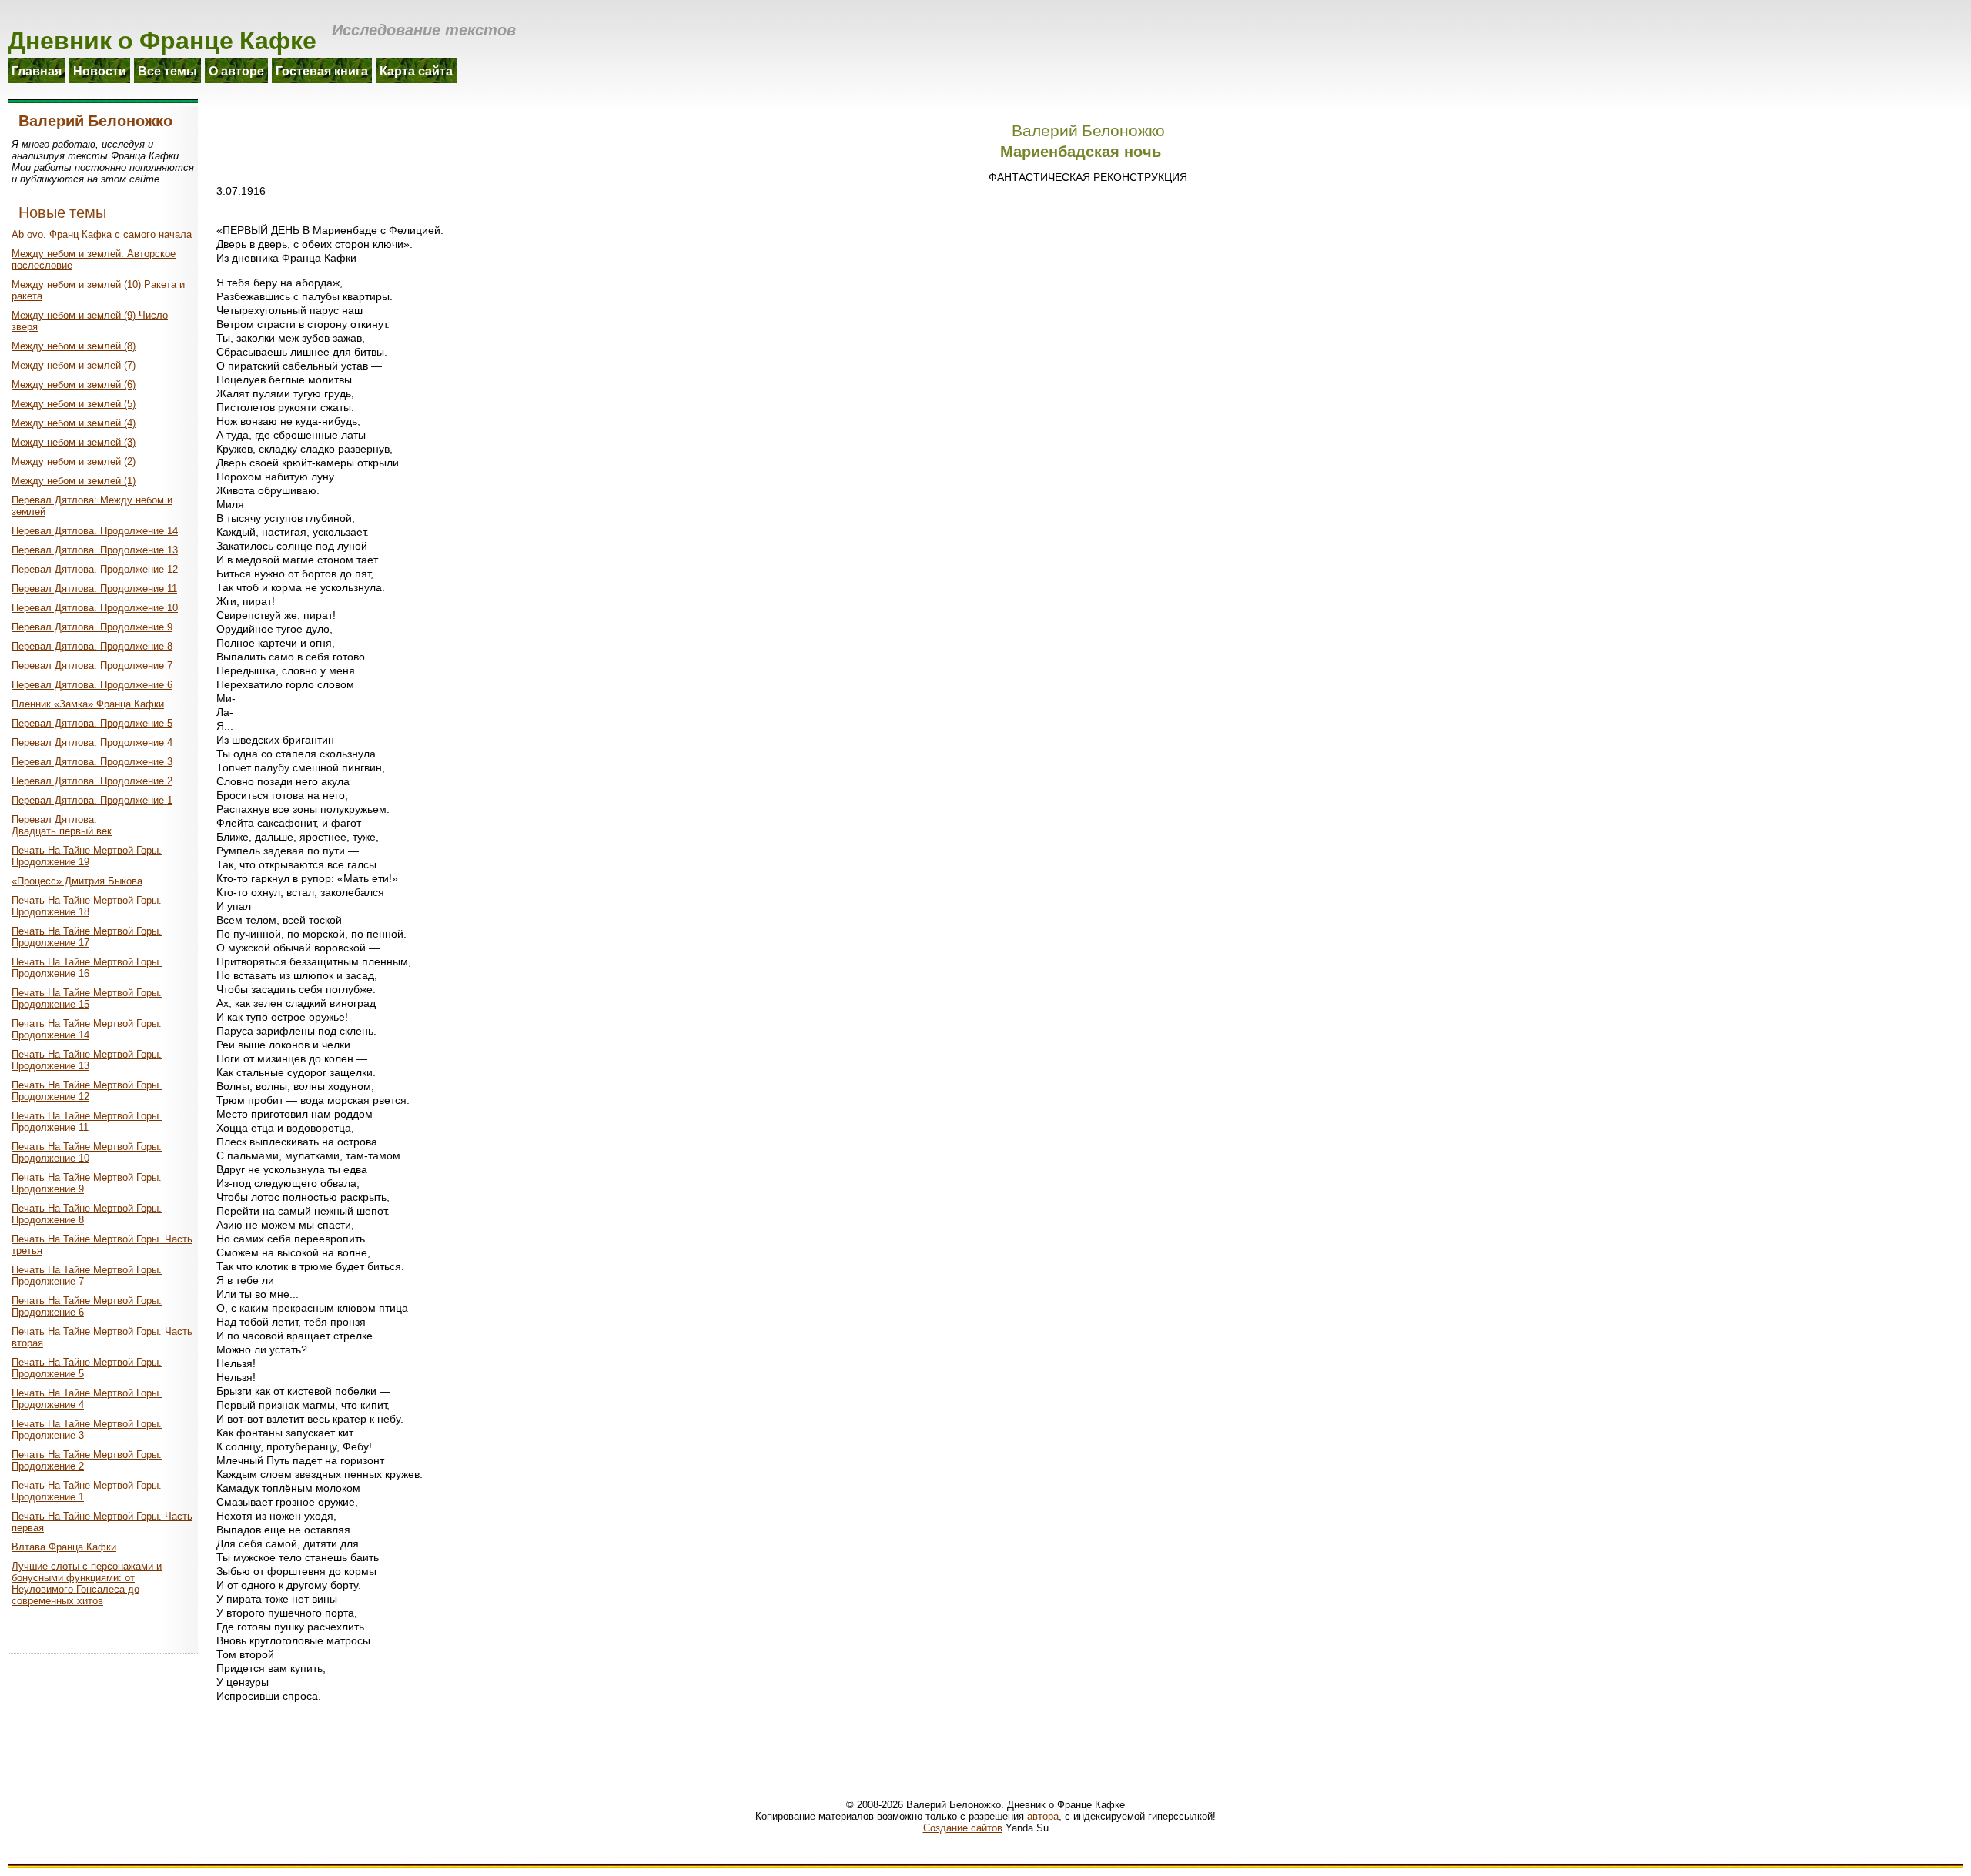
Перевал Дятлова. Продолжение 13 (95, 550)
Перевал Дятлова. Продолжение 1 (92, 800)
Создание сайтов (963, 1828)
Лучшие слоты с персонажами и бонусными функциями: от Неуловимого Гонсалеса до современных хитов (87, 1583)
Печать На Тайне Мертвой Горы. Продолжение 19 (87, 856)
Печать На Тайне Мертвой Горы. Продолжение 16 (87, 968)
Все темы (167, 70)
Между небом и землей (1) (74, 481)
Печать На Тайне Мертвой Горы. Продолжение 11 (87, 1122)
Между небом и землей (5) (74, 404)
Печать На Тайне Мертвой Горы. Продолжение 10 (87, 1152)
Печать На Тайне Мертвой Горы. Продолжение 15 (87, 998)
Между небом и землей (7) (74, 365)
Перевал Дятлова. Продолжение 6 (92, 685)
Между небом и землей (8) (74, 346)
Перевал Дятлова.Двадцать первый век (62, 825)
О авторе (236, 70)
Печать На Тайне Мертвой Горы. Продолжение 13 (87, 1060)
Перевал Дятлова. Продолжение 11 (94, 589)
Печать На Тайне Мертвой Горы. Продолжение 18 (87, 906)
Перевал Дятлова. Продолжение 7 (92, 665)
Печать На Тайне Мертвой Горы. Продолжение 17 (87, 937)
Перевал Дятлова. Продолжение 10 (95, 608)
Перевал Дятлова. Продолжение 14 (95, 531)
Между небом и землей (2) (74, 461)
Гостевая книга (322, 70)
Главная (37, 70)
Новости (100, 70)
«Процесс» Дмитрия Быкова (77, 881)
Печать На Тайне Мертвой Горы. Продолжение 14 (87, 1029)
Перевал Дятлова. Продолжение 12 (95, 569)
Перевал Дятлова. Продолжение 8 (92, 646)
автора (1043, 1816)
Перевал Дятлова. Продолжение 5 (92, 723)
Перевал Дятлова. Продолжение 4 (92, 742)
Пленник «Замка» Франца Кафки (88, 704)
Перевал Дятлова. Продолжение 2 (92, 781)
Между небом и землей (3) (74, 442)
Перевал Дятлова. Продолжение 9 (92, 627)
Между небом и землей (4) (74, 423)
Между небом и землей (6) (74, 385)
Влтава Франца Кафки (64, 1547)
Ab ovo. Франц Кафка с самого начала (102, 234)
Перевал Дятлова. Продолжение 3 (92, 762)
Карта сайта (416, 70)
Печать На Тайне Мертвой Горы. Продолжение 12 (87, 1091)
